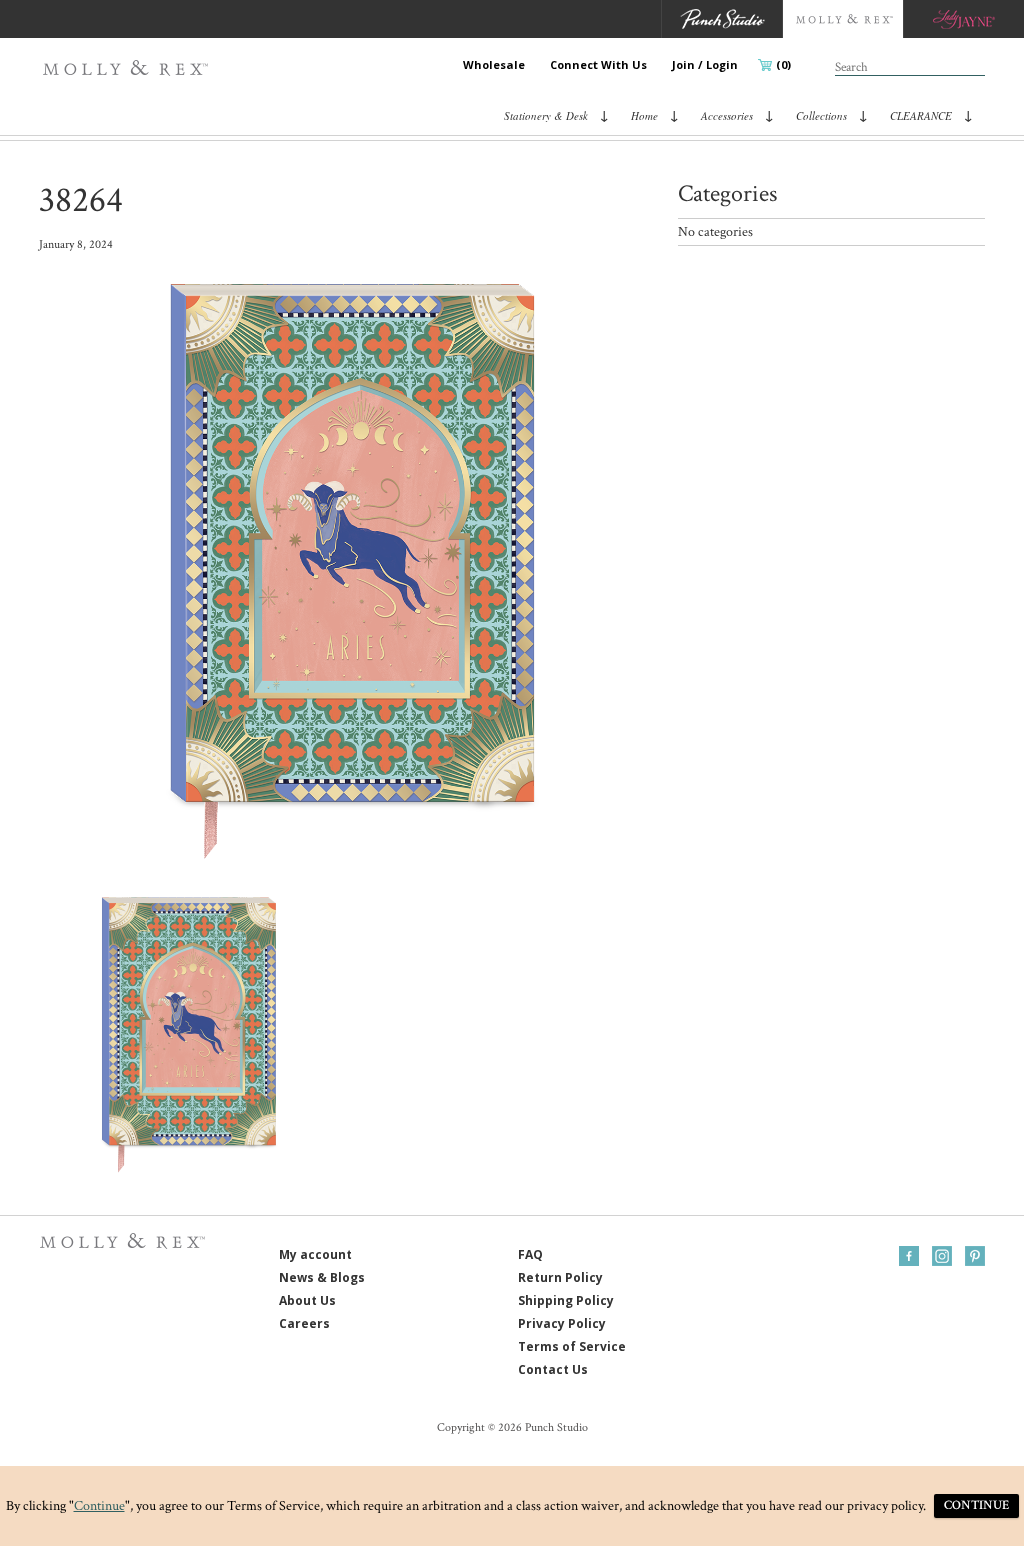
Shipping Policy (566, 1300)
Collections (821, 115)
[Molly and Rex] (842, 19)
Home (644, 115)
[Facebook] (909, 1256)
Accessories (727, 115)
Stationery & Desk (546, 115)
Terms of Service (572, 1346)
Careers (304, 1323)
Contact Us (553, 1369)
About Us (307, 1300)
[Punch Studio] (721, 19)
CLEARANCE (921, 115)
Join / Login (705, 64)
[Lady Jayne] (963, 19)
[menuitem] (494, 65)
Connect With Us (598, 64)
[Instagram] (942, 1256)
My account (315, 1254)
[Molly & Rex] (129, 68)
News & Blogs (322, 1277)
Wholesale (494, 64)
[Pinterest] (975, 1256)
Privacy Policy (562, 1323)
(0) (783, 64)
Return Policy (560, 1277)
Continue (99, 1506)
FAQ (530, 1254)
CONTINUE (976, 1505)
